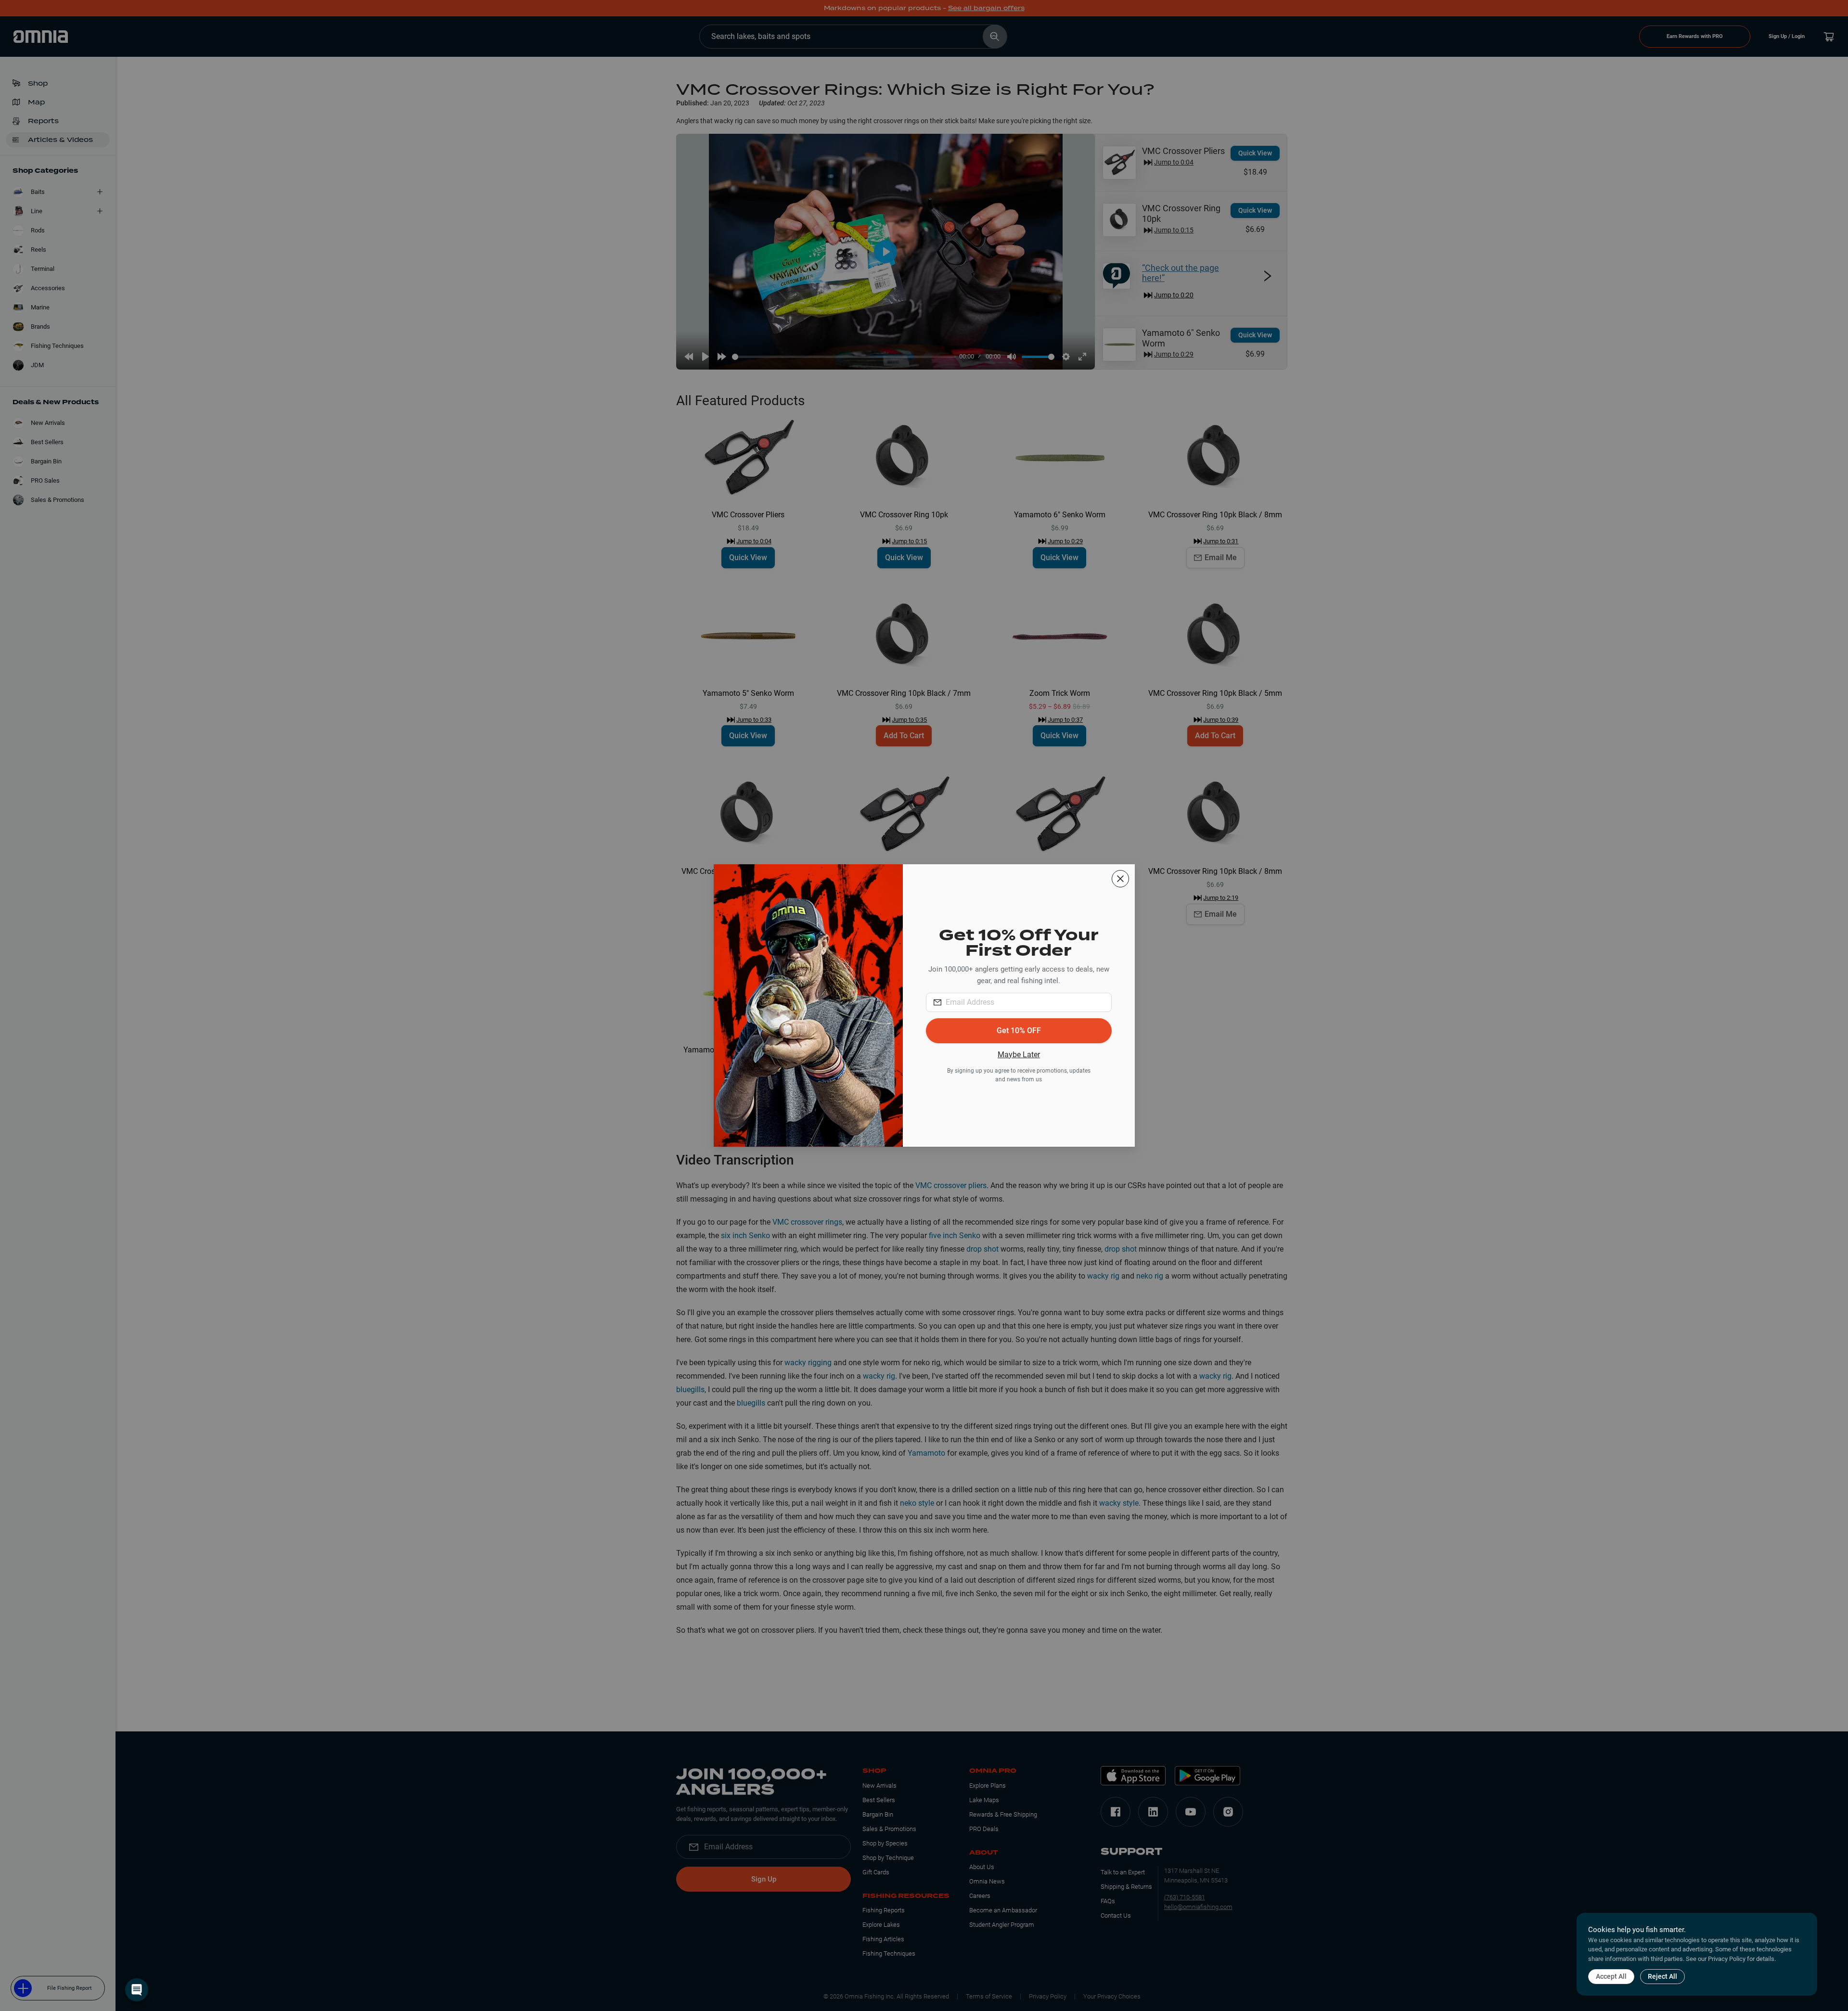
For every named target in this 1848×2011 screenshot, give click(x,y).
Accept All (1611, 1976)
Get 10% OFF (1019, 1031)
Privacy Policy (1727, 1959)
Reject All (1662, 1976)
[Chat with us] (137, 1990)
